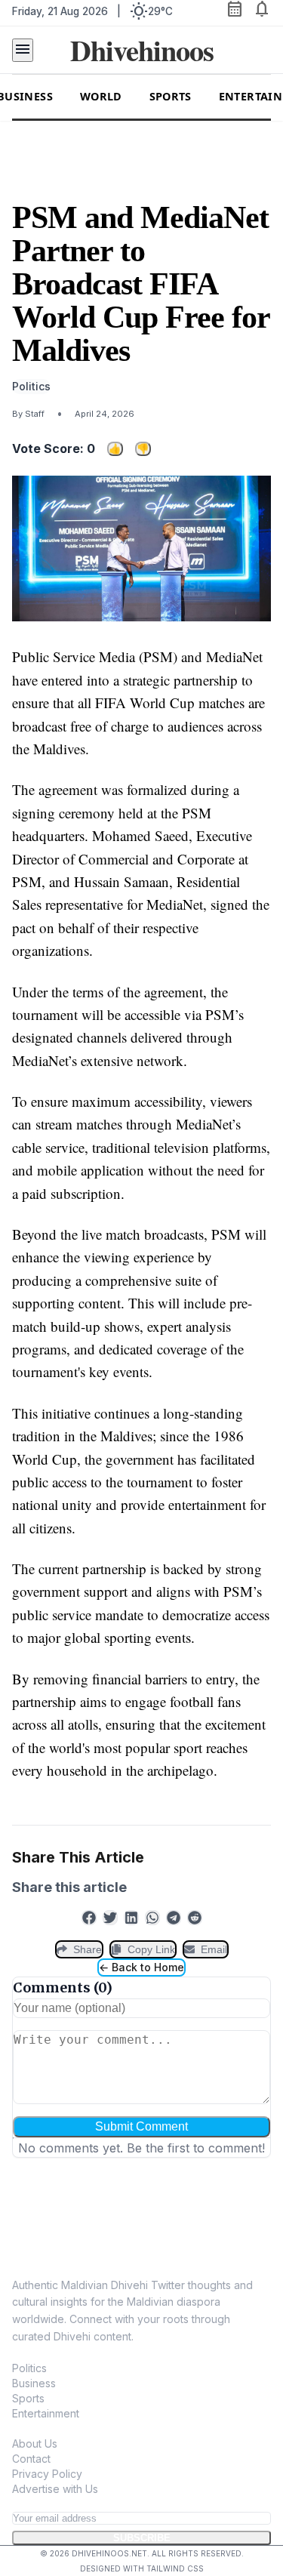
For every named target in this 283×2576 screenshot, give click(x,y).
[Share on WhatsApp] (152, 1918)
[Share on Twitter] (110, 1918)
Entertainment (46, 2413)
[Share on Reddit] (195, 1918)
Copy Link (151, 1949)
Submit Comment (141, 2126)
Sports (171, 96)
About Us (35, 2444)
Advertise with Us (55, 2489)
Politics (29, 2368)
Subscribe (142, 2538)
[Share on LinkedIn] (131, 1918)
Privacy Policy (47, 2474)
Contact (31, 2459)
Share (88, 1949)
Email (214, 1949)
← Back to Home (141, 1967)
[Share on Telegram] (174, 1918)
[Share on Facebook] (89, 1918)
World (101, 96)
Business (34, 2383)
